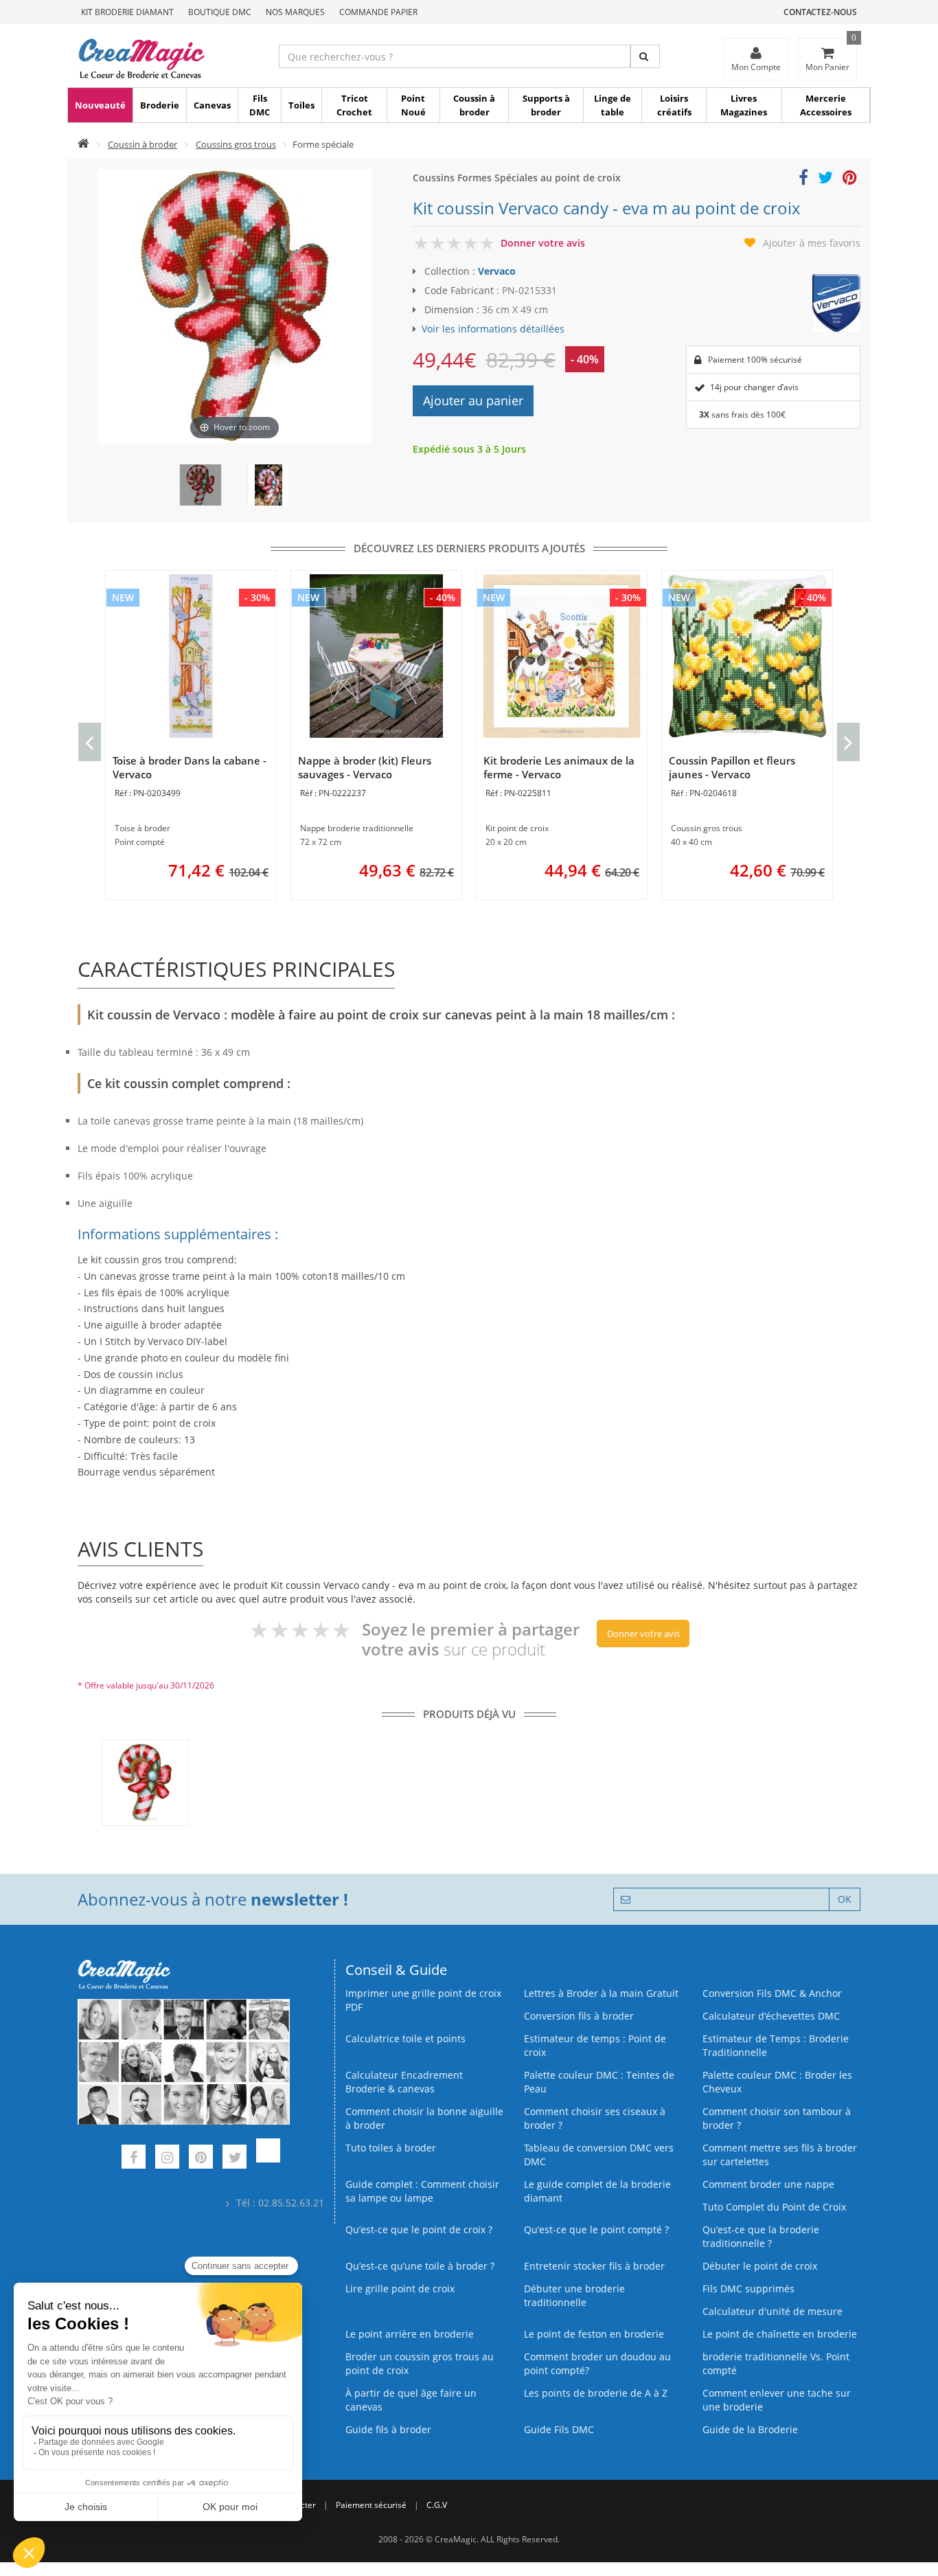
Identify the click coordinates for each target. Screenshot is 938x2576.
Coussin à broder (474, 105)
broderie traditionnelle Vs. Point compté (776, 2363)
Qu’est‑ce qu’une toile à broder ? (420, 2266)
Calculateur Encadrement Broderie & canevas (404, 2082)
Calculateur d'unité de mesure (773, 2311)
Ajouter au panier (473, 400)
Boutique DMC (220, 12)
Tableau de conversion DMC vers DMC (599, 2155)
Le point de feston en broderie (594, 2334)
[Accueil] (83, 144)
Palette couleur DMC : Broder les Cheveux (777, 2082)
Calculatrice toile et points (405, 2038)
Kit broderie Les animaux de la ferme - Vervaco (559, 767)
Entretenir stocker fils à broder (594, 2266)
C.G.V (437, 2505)
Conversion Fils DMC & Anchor (772, 1993)
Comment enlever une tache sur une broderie (777, 2400)
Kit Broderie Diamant (127, 12)
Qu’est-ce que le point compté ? (596, 2229)
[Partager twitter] (825, 180)
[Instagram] (167, 2159)
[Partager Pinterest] (850, 180)
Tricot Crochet (354, 105)
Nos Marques (295, 12)
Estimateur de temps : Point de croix (595, 2045)
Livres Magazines (744, 105)
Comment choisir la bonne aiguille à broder (424, 2118)
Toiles (301, 105)
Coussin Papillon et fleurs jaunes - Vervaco (732, 767)
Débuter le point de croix (760, 2266)
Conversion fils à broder (579, 2016)
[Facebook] (134, 2159)
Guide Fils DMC (559, 2429)
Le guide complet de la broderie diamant (597, 2191)
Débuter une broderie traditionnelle (574, 2295)
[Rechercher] (645, 56)
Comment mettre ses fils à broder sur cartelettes (780, 2155)
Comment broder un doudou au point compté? (597, 2363)
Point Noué (413, 105)
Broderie (160, 105)
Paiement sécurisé (371, 2505)
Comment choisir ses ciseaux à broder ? (595, 2118)
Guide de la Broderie (750, 2429)
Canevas (212, 105)
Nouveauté (100, 105)
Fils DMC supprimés (748, 2289)
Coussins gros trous (236, 144)
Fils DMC (260, 105)
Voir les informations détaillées (493, 329)
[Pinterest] (201, 2159)
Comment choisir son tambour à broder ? (777, 2118)
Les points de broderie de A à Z (596, 2393)
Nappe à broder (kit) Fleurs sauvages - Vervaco (365, 767)
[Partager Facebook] (803, 180)
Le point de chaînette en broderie (780, 2334)
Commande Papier (378, 12)
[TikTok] (268, 2159)
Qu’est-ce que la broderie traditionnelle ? (761, 2236)
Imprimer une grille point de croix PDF (423, 2000)
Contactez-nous (820, 12)
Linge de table (613, 105)
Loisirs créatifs (674, 105)
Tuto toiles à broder (391, 2148)
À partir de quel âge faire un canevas (411, 2400)
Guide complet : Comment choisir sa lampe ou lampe (422, 2191)
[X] (235, 2159)
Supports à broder (546, 105)
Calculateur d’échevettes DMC (771, 2016)
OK (845, 1899)
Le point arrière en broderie (410, 2334)
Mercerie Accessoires (826, 105)
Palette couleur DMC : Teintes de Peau (599, 2082)
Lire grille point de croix (400, 2289)
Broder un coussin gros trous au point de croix (420, 2363)
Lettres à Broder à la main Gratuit (601, 1993)
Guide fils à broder (388, 2429)
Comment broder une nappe (768, 2184)
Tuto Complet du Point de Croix (774, 2207)
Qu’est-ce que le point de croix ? (419, 2229)
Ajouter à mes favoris (812, 243)
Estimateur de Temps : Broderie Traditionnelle (776, 2045)
